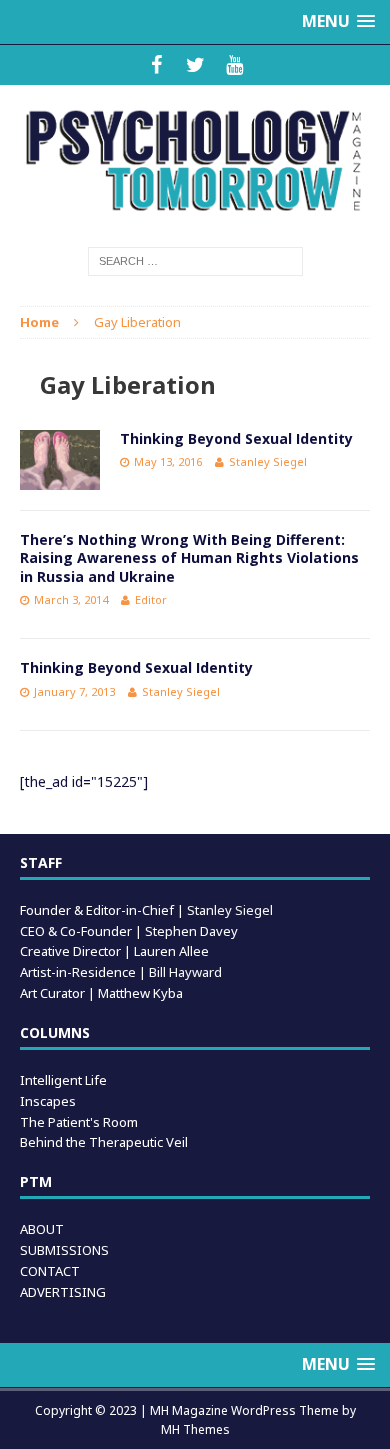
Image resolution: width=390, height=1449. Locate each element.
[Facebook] (156, 65)
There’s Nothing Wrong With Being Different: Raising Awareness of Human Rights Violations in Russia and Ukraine (189, 557)
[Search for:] (195, 260)
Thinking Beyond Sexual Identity (236, 438)
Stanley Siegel (268, 461)
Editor (151, 599)
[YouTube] (234, 65)
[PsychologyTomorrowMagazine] (195, 161)
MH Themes (195, 1429)
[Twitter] (195, 65)
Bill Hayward (185, 972)
